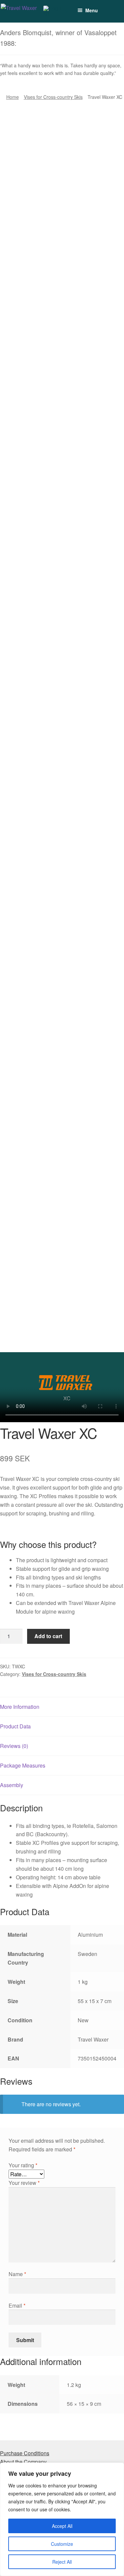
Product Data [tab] (15, 1726)
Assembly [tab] (12, 1785)
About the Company (23, 2462)
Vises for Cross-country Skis (53, 97)
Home (13, 97)
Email (17, 2305)
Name (17, 2274)
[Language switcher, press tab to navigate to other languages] (56, 11)
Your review (24, 2183)
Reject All (62, 2562)
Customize (62, 2544)
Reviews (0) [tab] (14, 1746)
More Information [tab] (20, 1707)
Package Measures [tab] (23, 1765)
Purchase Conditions (25, 2453)
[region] (62, 2519)
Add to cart (48, 1636)
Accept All (62, 2526)
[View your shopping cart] (104, 7)
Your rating (23, 2165)
